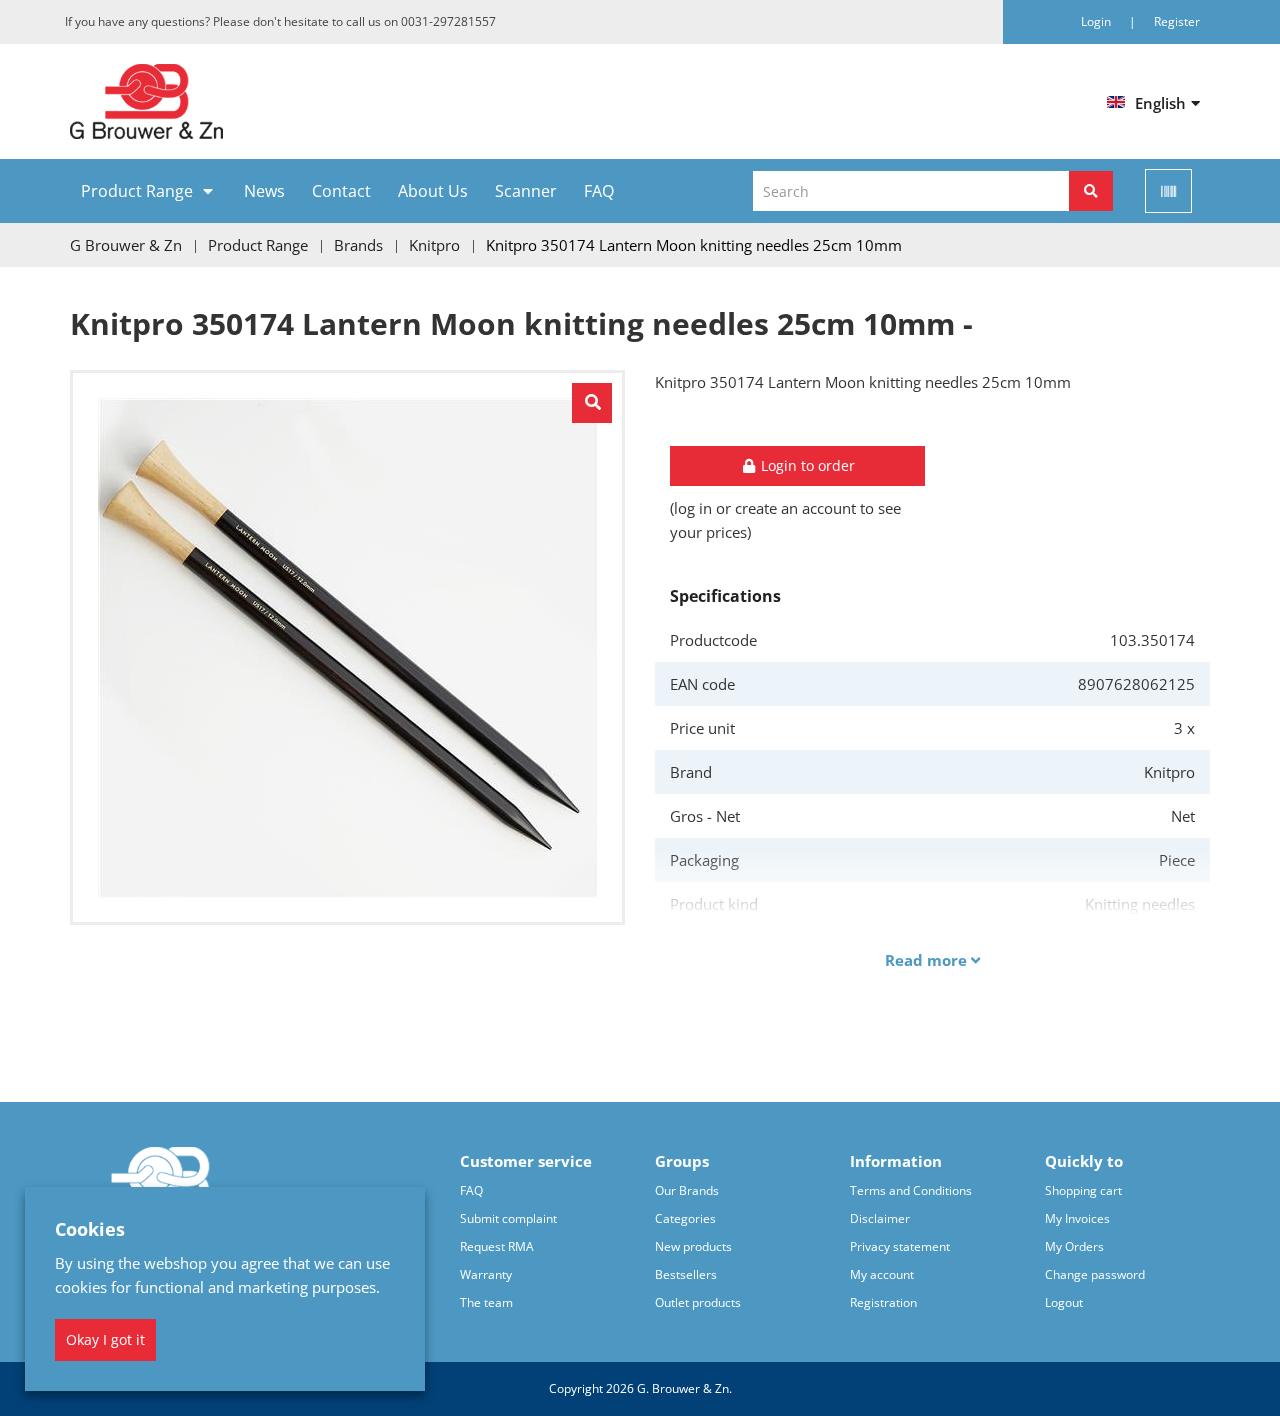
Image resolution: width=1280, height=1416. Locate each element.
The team (486, 1302)
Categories (685, 1218)
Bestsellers (686, 1274)
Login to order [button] (806, 465)
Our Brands (687, 1190)
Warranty (486, 1274)
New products (693, 1246)
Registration (883, 1302)
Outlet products (698, 1302)
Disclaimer (880, 1218)
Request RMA (497, 1246)
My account (882, 1274)
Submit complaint (508, 1218)
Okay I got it (105, 1339)
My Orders (1074, 1246)
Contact (341, 191)
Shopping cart (1083, 1190)
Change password (1095, 1274)
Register (1177, 21)
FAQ (599, 191)
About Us (433, 191)
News (264, 191)
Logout (1064, 1302)
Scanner (526, 191)
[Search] (1091, 191)
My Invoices (1077, 1218)
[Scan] (1168, 191)
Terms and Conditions (911, 1190)
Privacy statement (900, 1246)
